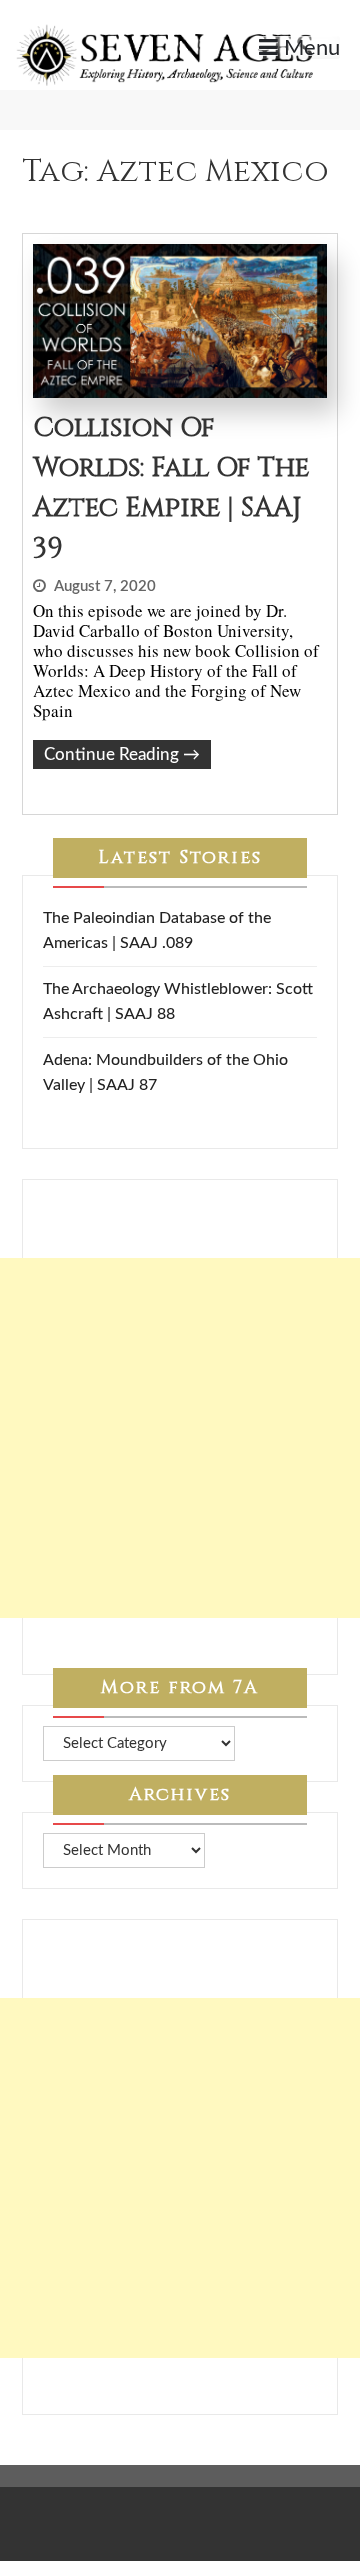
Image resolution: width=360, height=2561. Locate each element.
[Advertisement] (180, 1438)
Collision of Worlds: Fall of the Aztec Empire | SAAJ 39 (171, 488)
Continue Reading (122, 754)
